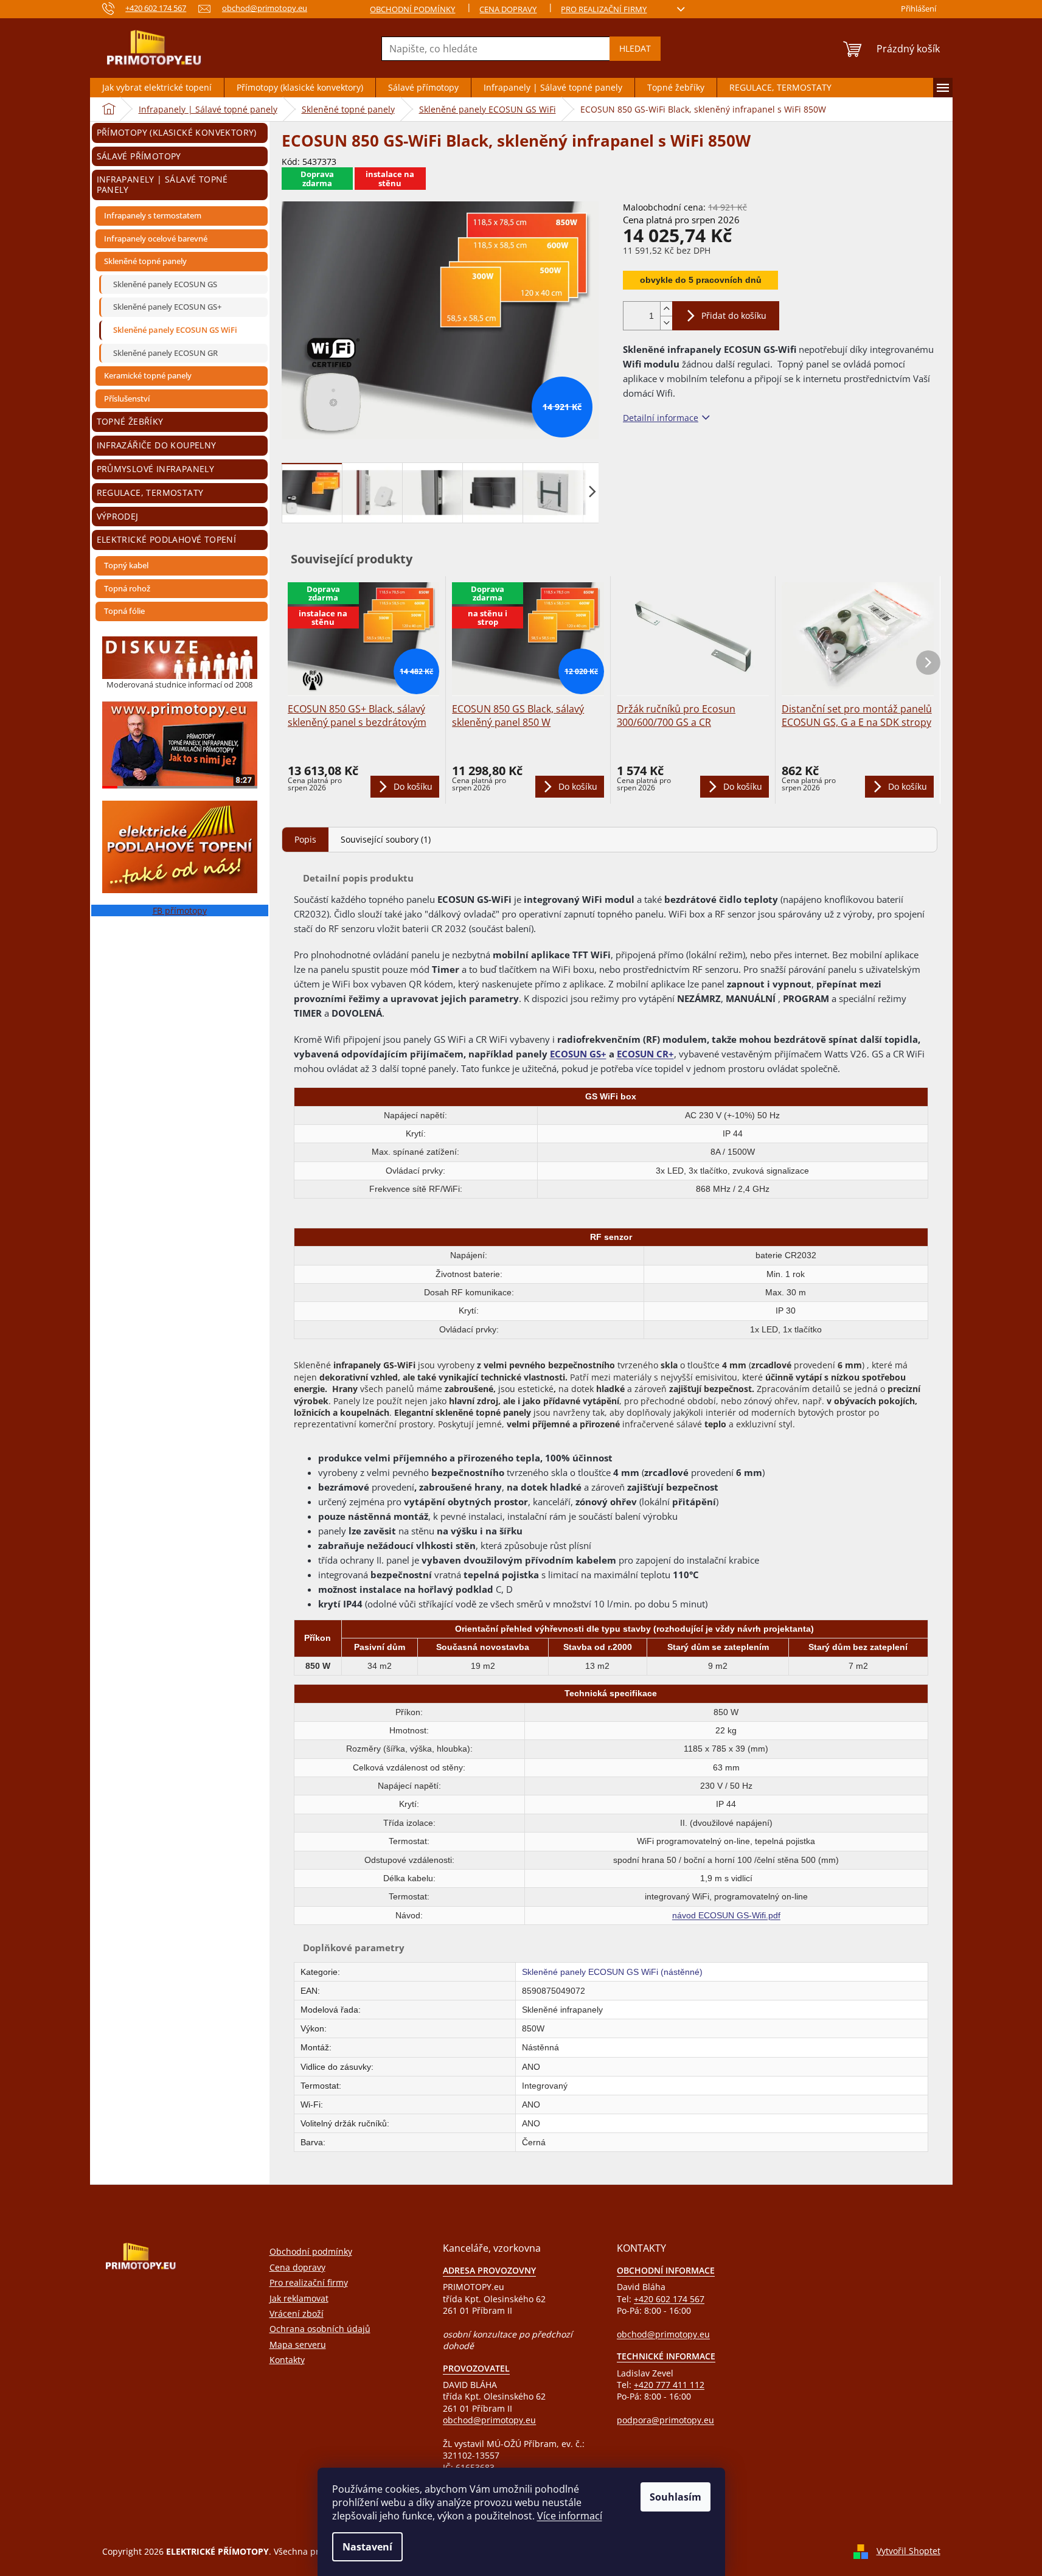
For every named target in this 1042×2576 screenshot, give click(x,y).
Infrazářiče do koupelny (157, 445)
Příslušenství (127, 399)
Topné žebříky (130, 421)
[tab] (305, 839)
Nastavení (367, 2547)
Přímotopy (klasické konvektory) (177, 132)
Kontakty (287, 2360)
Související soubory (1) (386, 839)
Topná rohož (127, 588)
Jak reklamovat (299, 2298)
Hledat (635, 48)
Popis (305, 839)
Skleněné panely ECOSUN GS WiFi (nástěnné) (612, 1972)
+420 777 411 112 (669, 2385)
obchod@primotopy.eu (489, 2420)
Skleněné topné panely (145, 261)
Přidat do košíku (734, 315)
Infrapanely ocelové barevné (156, 238)
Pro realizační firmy (604, 9)
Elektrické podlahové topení (167, 539)
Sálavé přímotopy (139, 156)
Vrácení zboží (297, 2313)
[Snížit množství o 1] (666, 323)
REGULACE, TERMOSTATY (150, 493)
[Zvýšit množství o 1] (666, 309)
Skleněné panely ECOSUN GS (165, 284)
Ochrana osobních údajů (320, 2329)
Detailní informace (661, 418)
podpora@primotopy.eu (665, 2420)
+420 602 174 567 (669, 2299)
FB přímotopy (180, 910)
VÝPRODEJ (118, 516)
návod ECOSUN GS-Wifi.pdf (726, 1915)
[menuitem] (157, 88)
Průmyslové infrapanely (156, 469)
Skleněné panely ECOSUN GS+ (167, 307)
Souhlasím (676, 2497)
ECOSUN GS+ (578, 1054)
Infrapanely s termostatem (153, 215)
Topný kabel (126, 565)
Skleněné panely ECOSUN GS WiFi (175, 330)
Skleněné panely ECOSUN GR (165, 353)
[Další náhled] (592, 491)
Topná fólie (124, 611)
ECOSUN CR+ (645, 1054)
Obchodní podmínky (412, 9)
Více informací (570, 2516)
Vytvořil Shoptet (908, 2551)
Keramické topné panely (148, 375)
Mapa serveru (298, 2345)
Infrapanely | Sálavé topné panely (162, 184)
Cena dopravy (508, 9)
